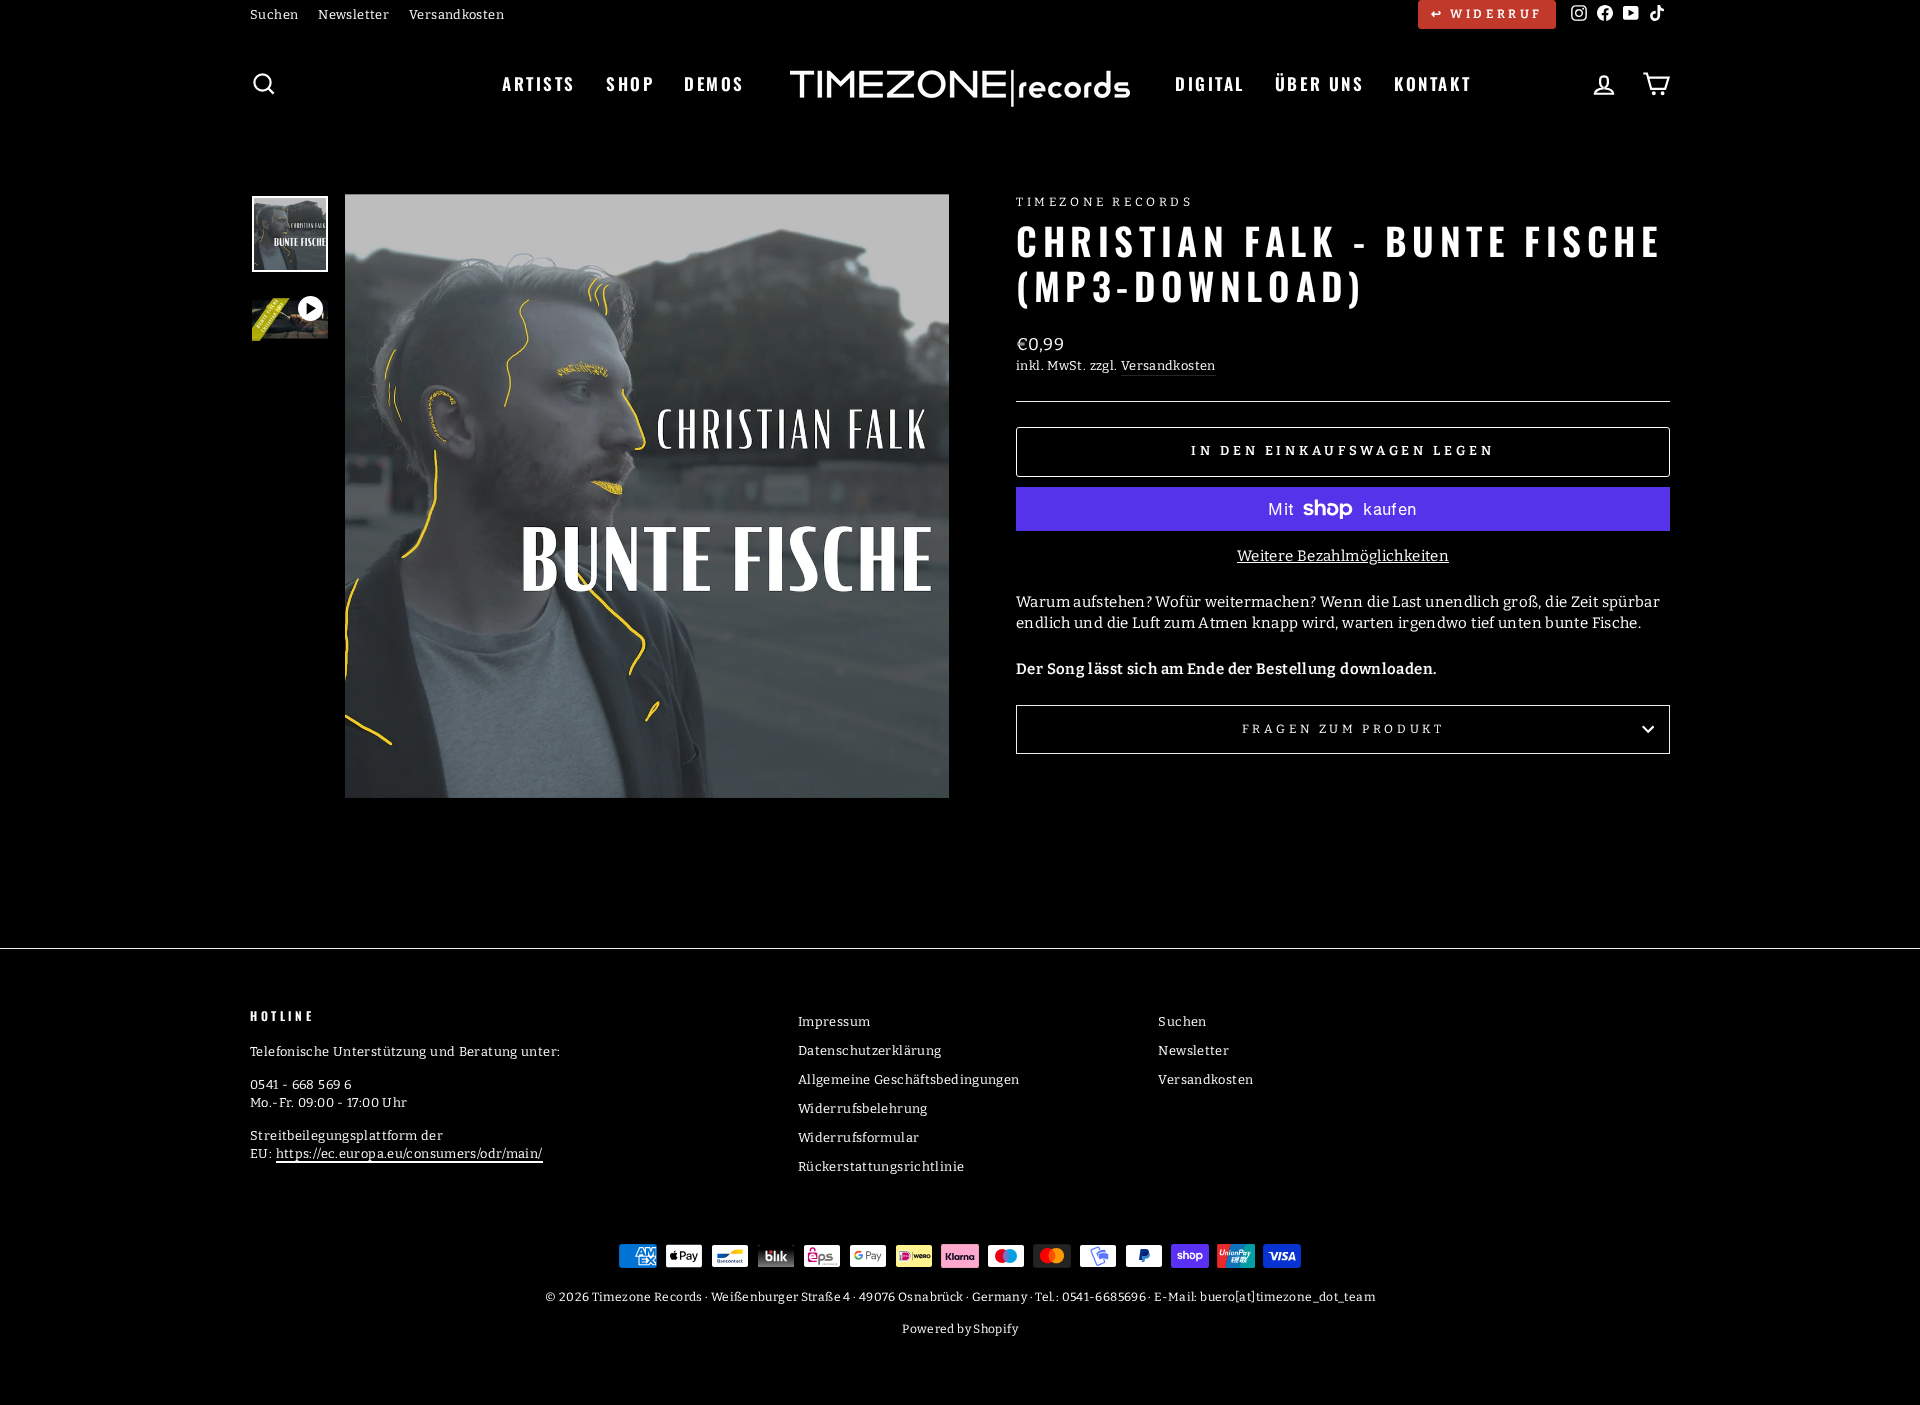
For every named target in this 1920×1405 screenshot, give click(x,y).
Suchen (274, 14)
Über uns (1319, 83)
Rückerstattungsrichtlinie (881, 1166)
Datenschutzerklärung (870, 1050)
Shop (630, 83)
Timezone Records (1105, 202)
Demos (714, 83)
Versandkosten (456, 14)
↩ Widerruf (1487, 14)
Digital (1210, 83)
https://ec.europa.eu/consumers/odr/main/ (409, 1153)
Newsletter (353, 14)
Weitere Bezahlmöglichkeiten (1343, 556)
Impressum (834, 1021)
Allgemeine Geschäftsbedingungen (909, 1079)
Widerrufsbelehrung (863, 1108)
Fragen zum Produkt (1343, 729)
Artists (539, 83)
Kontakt (1432, 83)
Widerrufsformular (858, 1137)
